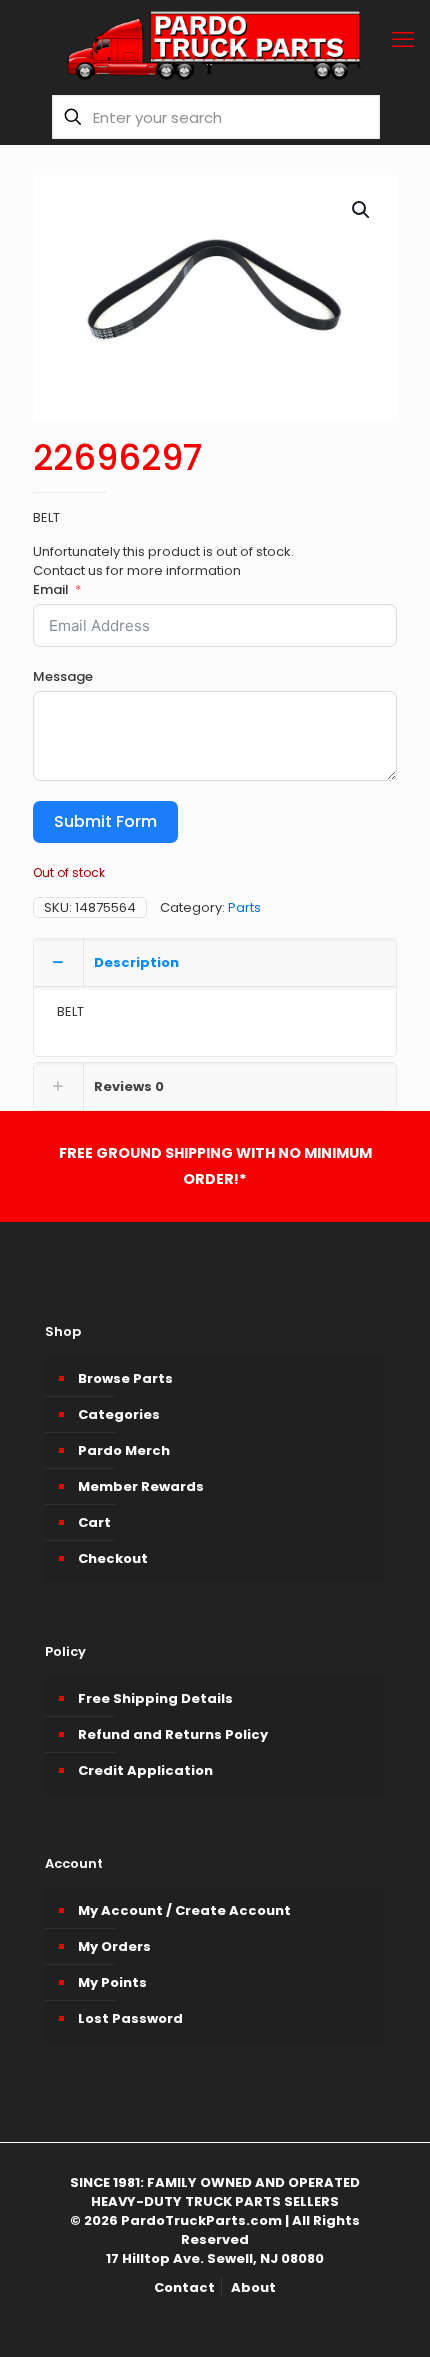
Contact (184, 2287)
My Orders (114, 1946)
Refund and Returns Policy (173, 1734)
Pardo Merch (124, 1450)
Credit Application (145, 1770)
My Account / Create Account (184, 1910)
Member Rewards (141, 1486)
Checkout (113, 1558)
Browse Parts (125, 1378)
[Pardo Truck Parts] (215, 45)
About (253, 2287)
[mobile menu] (403, 40)
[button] (362, 210)
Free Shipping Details (155, 1698)
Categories (119, 1414)
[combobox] (216, 117)
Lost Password (130, 2018)
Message (63, 676)
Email (51, 589)
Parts (244, 907)
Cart (94, 1522)
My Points (112, 1982)
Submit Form (105, 821)
